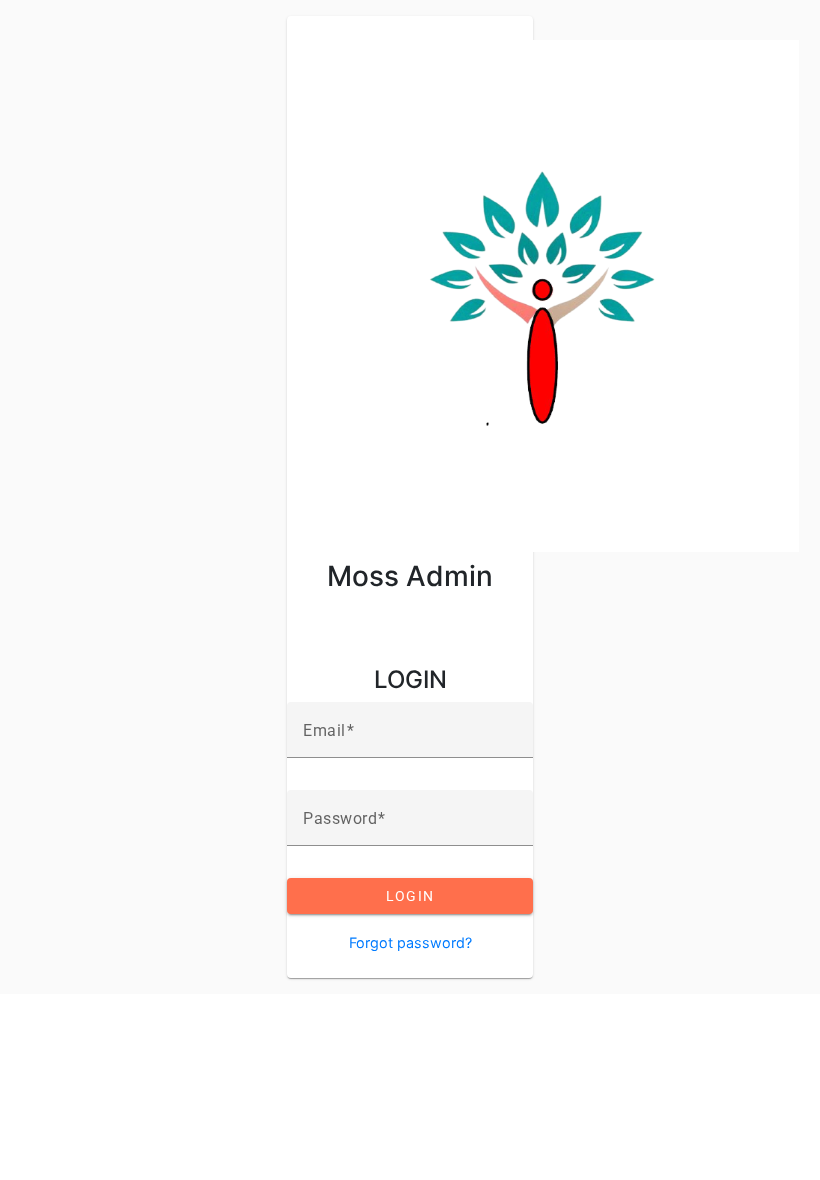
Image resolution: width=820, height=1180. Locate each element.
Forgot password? (410, 942)
